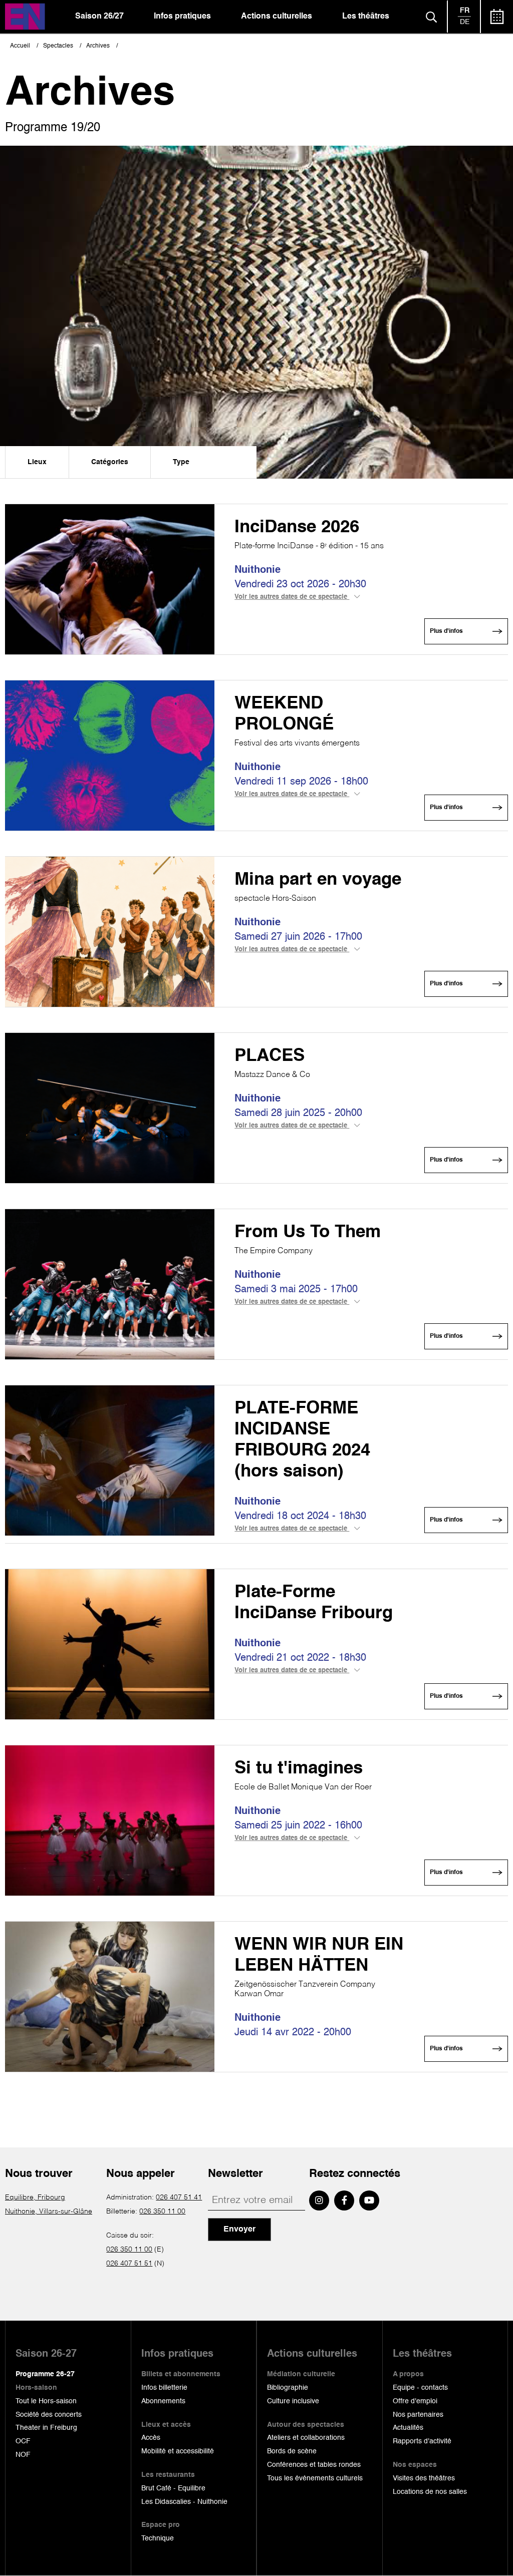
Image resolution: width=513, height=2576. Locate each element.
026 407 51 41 (179, 2197)
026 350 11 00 (162, 2212)
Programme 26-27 (45, 2374)
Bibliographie (288, 2388)
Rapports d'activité (422, 2441)
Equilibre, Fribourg (35, 2197)
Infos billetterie (164, 2388)
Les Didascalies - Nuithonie (184, 2502)
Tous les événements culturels (315, 2478)
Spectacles (58, 46)
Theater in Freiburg (46, 2428)
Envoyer (239, 2230)
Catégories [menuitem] (110, 462)
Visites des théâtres (424, 2478)
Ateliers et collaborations (306, 2438)
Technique (158, 2538)
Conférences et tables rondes (314, 2465)
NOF (23, 2455)
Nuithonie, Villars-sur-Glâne (49, 2212)
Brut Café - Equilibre (173, 2488)
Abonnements (163, 2401)
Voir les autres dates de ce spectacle (292, 597)
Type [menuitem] (181, 462)
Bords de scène (292, 2451)
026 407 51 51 (129, 2264)
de (465, 22)
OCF (23, 2441)
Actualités (408, 2428)
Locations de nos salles (430, 2492)
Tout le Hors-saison (46, 2401)
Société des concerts (49, 2415)
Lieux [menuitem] (37, 462)
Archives (98, 46)
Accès (151, 2438)
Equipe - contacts (420, 2388)
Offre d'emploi (415, 2401)
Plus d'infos (446, 631)
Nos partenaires (418, 2415)
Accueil (20, 46)
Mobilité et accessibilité (178, 2451)
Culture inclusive (293, 2401)
